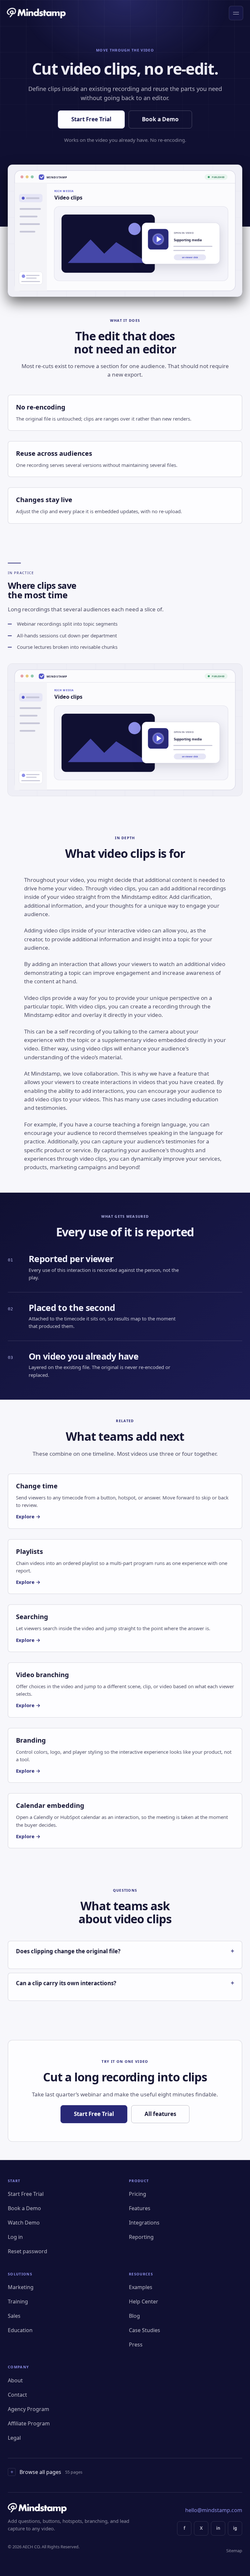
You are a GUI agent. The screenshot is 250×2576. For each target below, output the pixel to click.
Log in (15, 2237)
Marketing (21, 2287)
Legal (14, 2438)
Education (20, 2330)
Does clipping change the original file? (68, 1951)
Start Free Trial (91, 119)
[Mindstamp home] (37, 13)
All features (160, 2114)
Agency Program (28, 2409)
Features (140, 2208)
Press (136, 2345)
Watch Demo (24, 2223)
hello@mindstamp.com (214, 2510)
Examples (141, 2287)
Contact (17, 2395)
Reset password (28, 2251)
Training (18, 2301)
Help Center (144, 2301)
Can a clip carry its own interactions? (66, 1983)
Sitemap (234, 2551)
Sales (14, 2316)
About (15, 2380)
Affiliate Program (29, 2423)
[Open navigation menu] (236, 13)
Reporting (141, 2237)
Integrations (144, 2223)
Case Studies (145, 2330)
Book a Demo (160, 119)
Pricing (138, 2194)
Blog (134, 2316)
